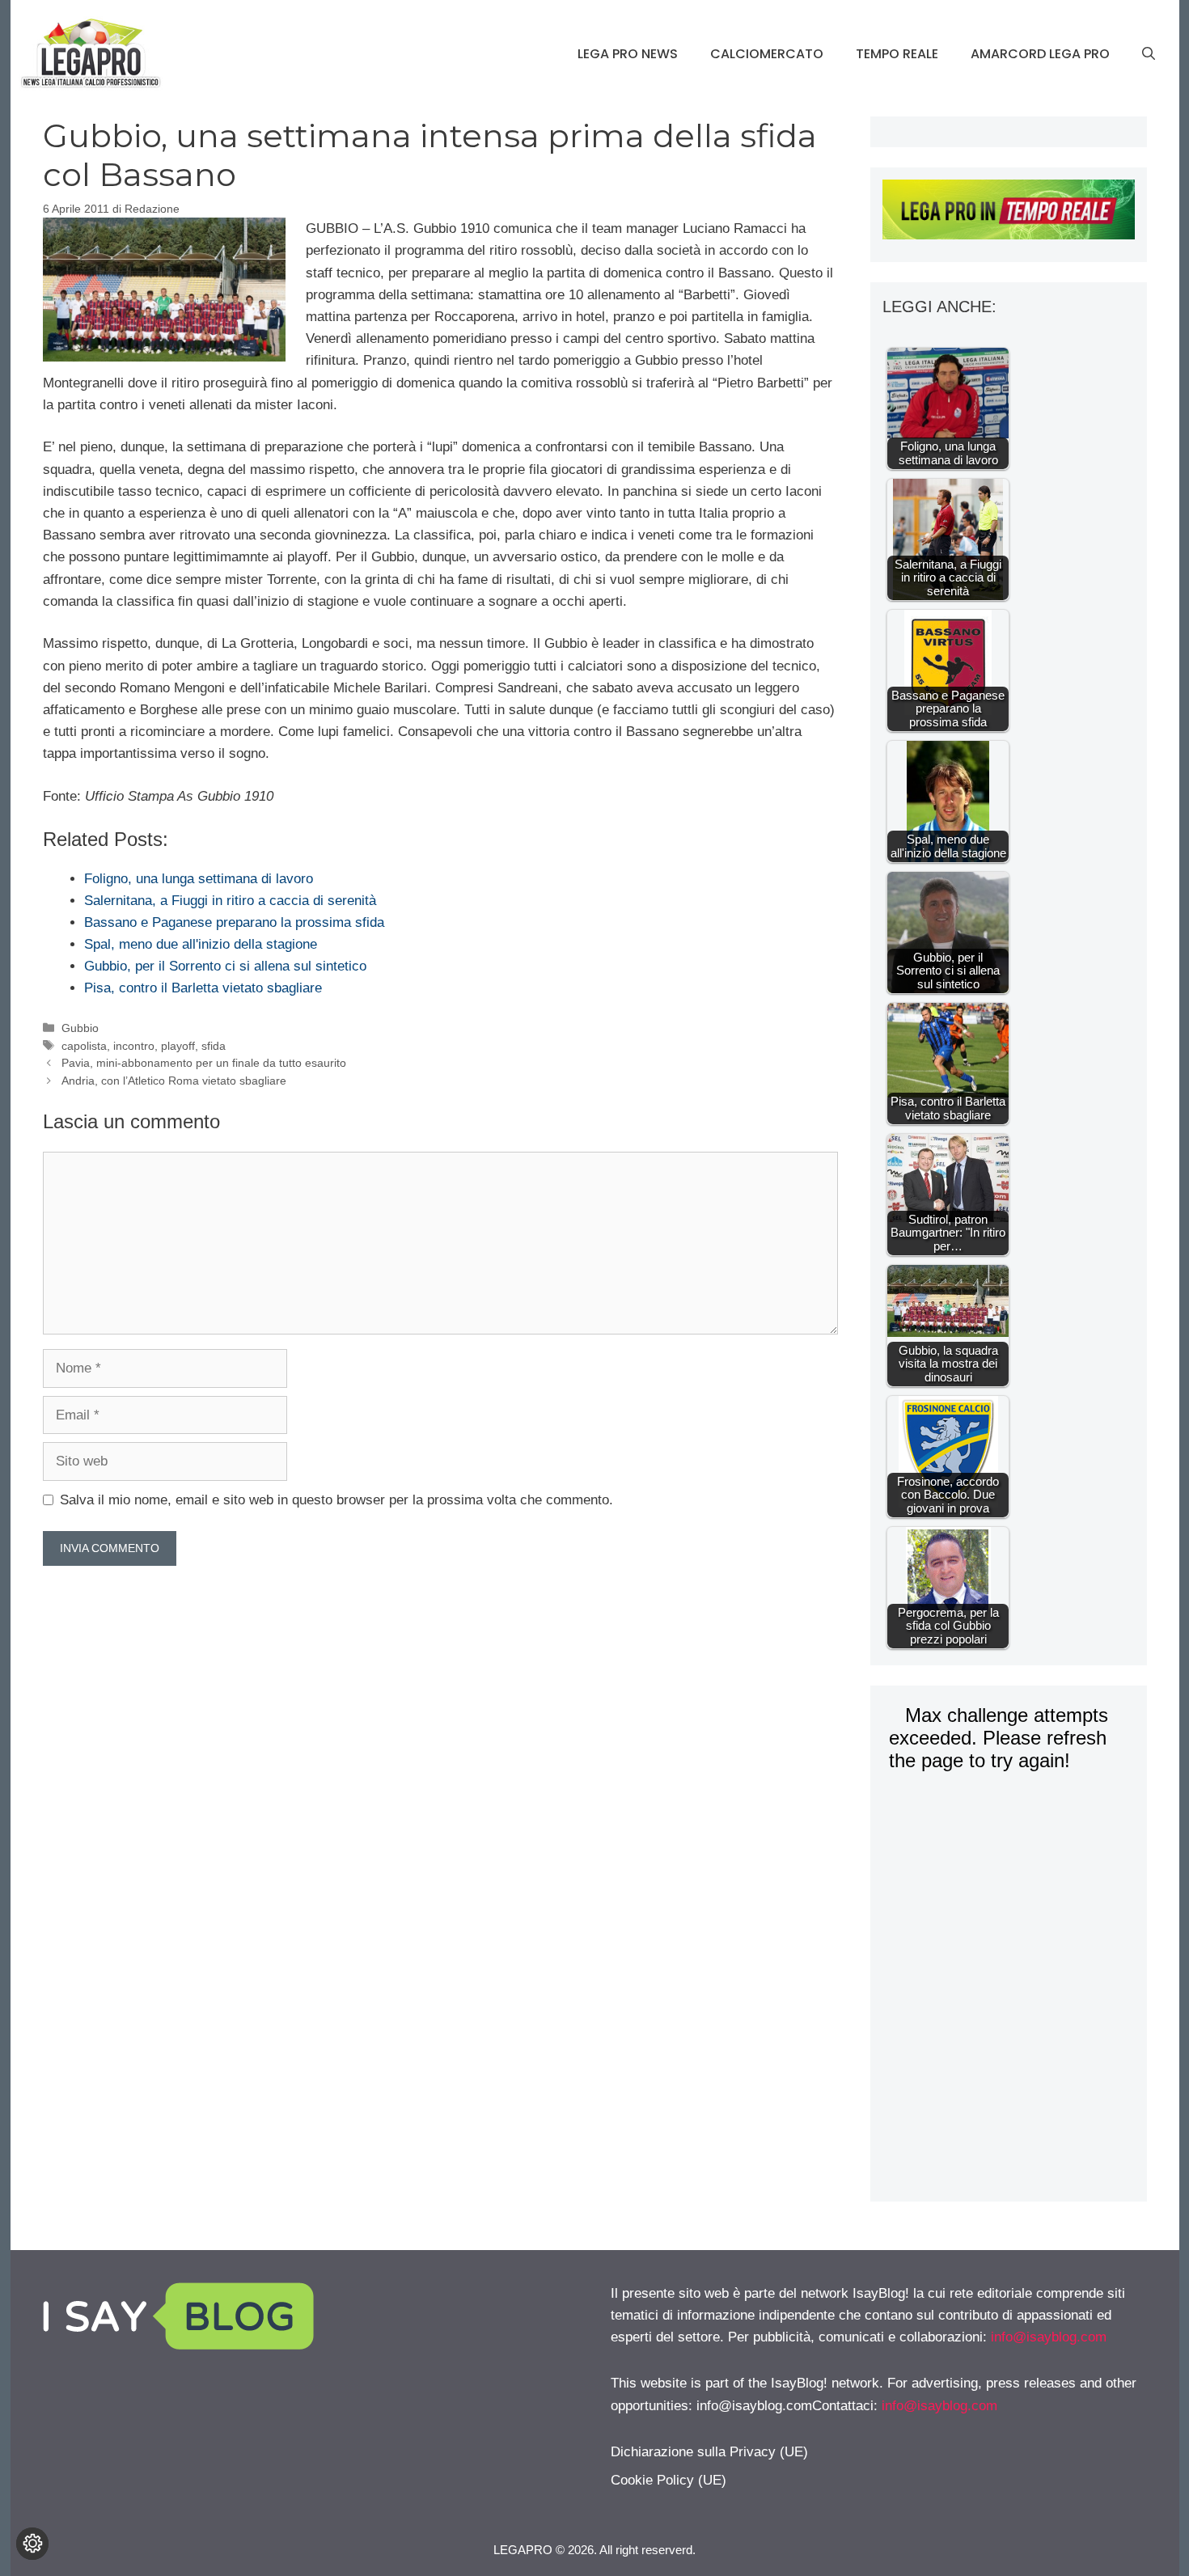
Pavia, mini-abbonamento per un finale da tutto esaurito (204, 1063)
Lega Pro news (628, 54)
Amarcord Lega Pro (1040, 54)
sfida (214, 1046)
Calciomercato (767, 54)
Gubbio (80, 1028)
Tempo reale (897, 54)
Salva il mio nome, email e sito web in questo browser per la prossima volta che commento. (336, 1500)
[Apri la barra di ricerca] (1149, 54)
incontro (134, 1046)
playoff (178, 1046)
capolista (84, 1046)
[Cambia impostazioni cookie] (32, 2544)
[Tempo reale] (1008, 213)
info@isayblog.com (1049, 2337)
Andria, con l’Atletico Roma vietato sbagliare (174, 1081)
